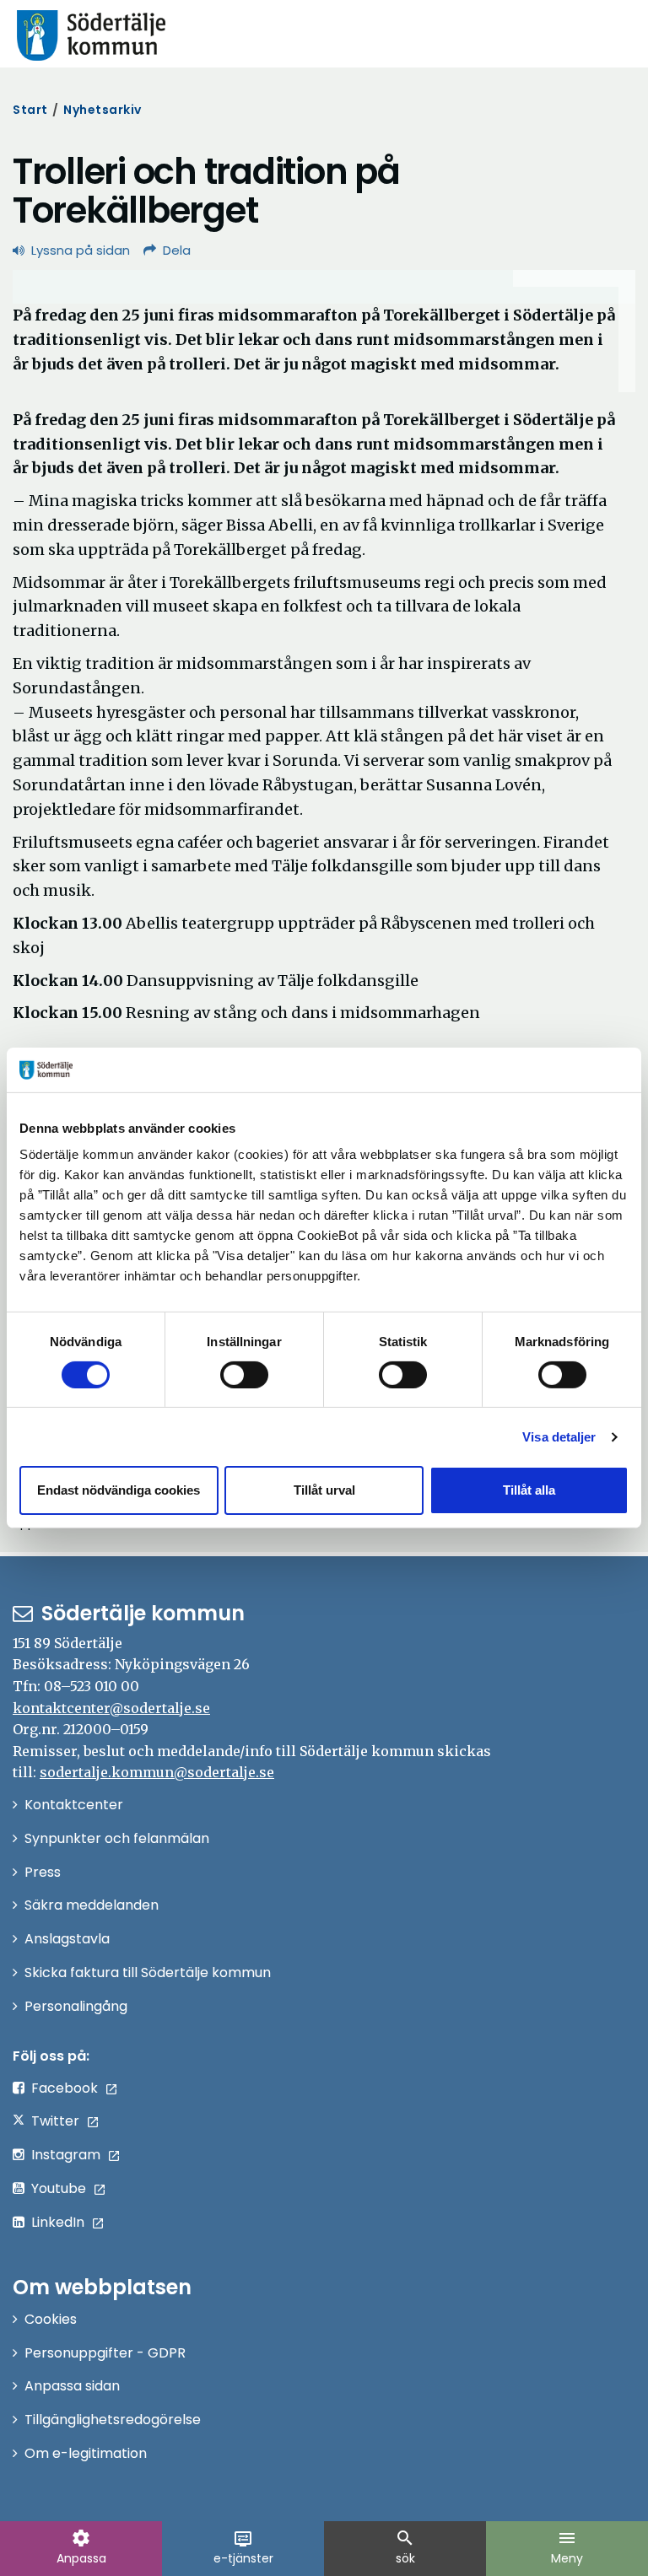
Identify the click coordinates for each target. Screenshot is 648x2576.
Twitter (55, 2121)
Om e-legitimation (86, 2453)
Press (43, 1872)
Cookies (51, 2319)
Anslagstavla (67, 1939)
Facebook (65, 2088)
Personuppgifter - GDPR (105, 2353)
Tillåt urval (324, 1490)
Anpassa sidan (72, 2386)
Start (30, 110)
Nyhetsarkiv (103, 110)
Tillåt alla (529, 1490)
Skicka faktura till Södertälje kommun (148, 1972)
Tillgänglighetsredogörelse (113, 2420)
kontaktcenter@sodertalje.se (111, 1708)
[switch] (244, 1375)
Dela (177, 250)
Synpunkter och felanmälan (117, 1838)
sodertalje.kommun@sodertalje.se (157, 1772)
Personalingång (76, 2006)
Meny (567, 2547)
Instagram (66, 2155)
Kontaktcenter (74, 1805)
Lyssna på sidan (81, 250)
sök (405, 2547)
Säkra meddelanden (92, 1905)
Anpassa (81, 2547)
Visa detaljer (559, 1437)
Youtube (59, 2188)
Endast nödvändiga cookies (119, 1490)
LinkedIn (58, 2222)
